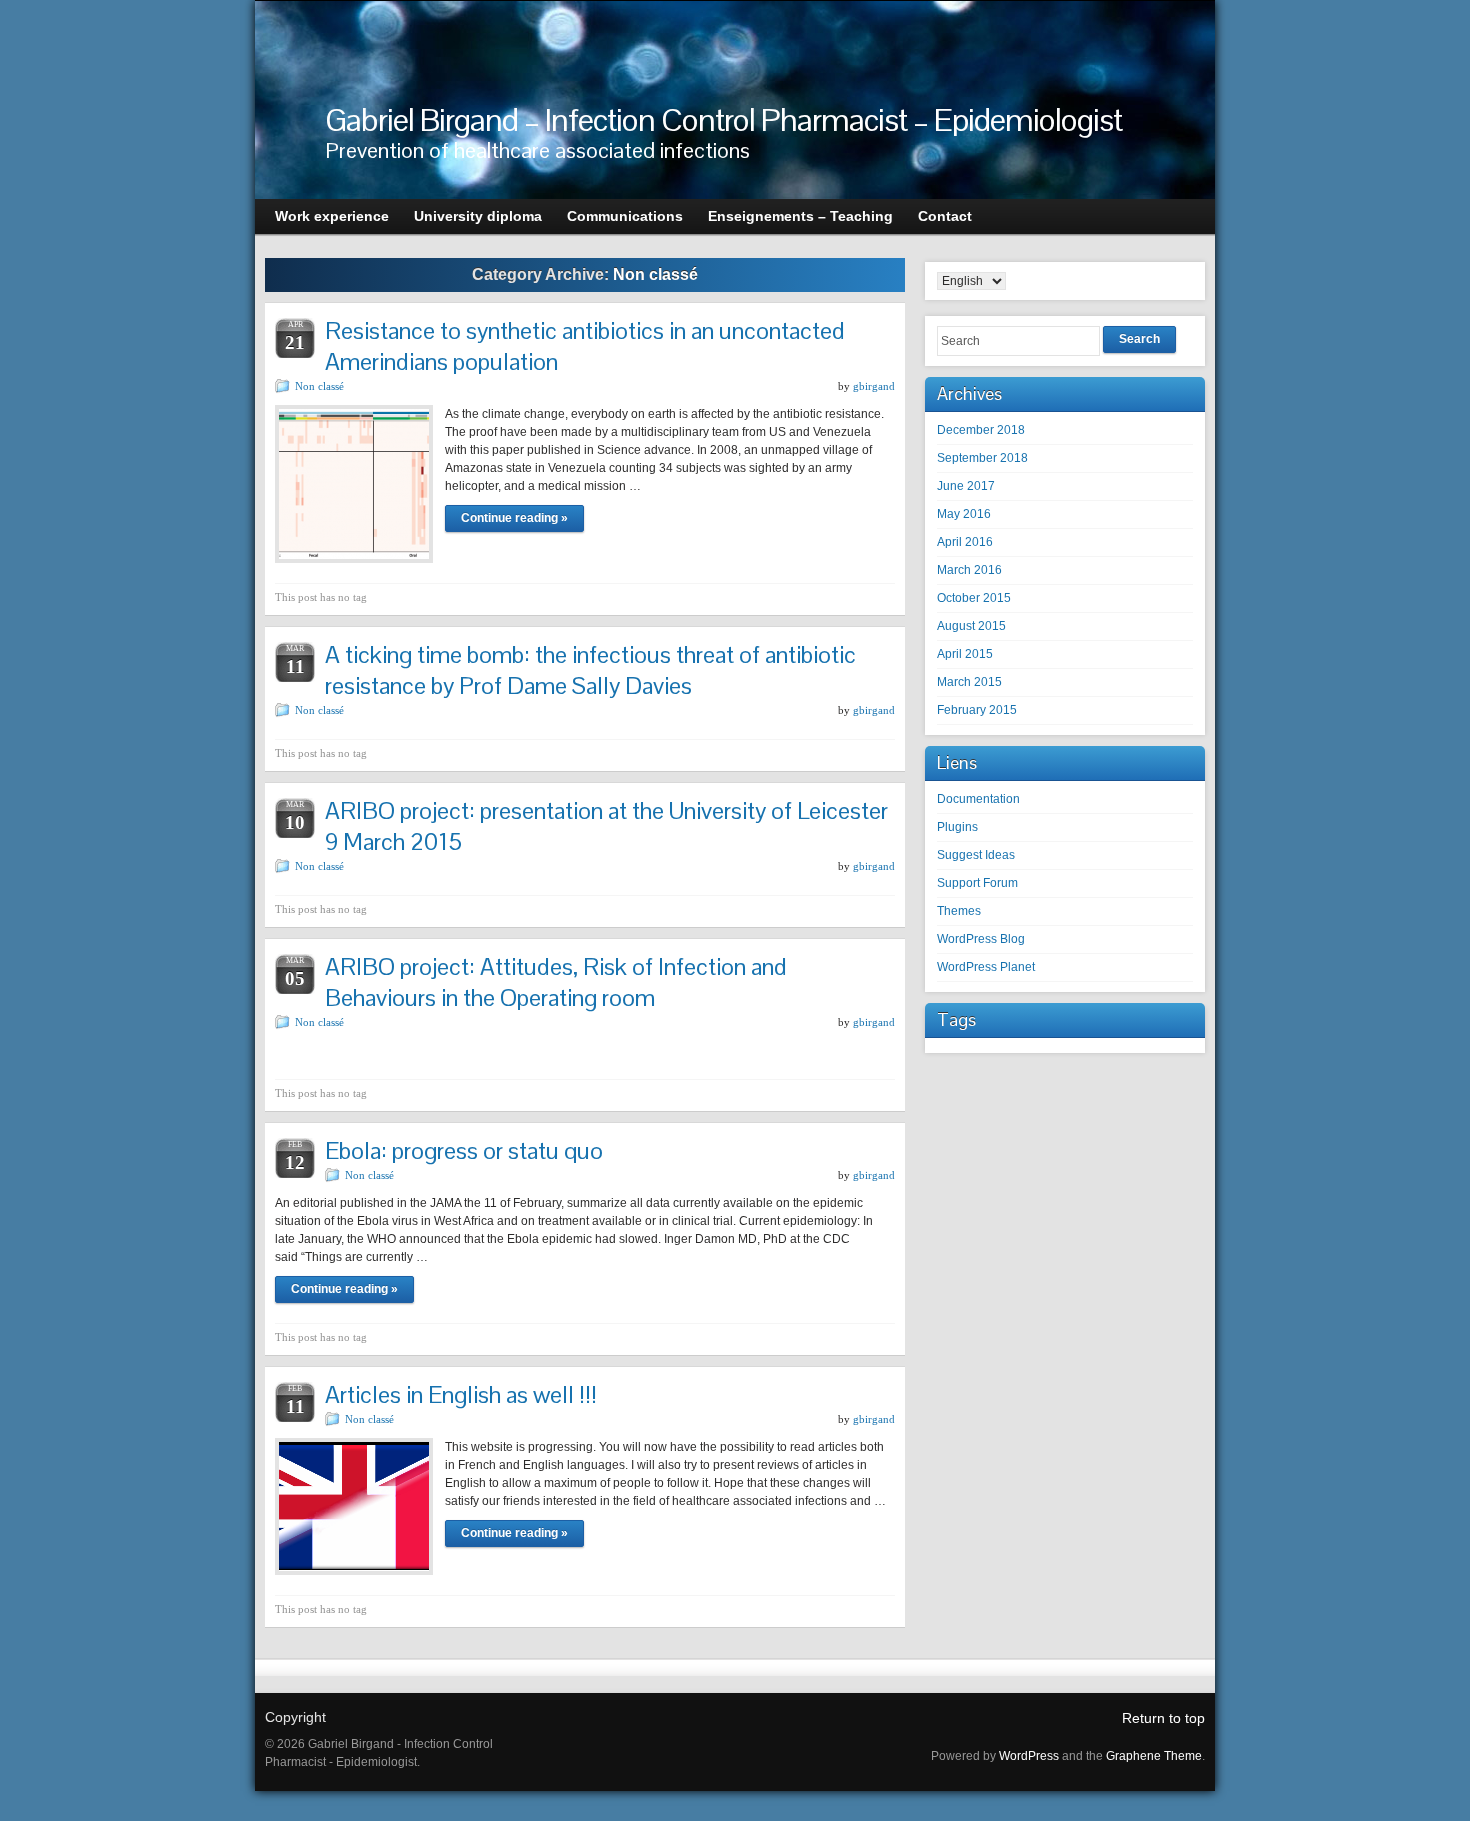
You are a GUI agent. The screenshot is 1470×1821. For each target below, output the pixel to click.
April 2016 (965, 542)
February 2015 (977, 710)
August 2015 (971, 626)
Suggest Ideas (976, 855)
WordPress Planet (986, 967)
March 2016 (969, 570)
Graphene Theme (1154, 1756)
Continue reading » (514, 518)
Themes (959, 911)
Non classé (319, 386)
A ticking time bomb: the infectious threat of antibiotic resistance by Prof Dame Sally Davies (590, 670)
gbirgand (874, 386)
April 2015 (965, 654)
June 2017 (966, 486)
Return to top (1163, 1718)
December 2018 (981, 430)
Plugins (957, 827)
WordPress (1029, 1756)
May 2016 (964, 514)
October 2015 (974, 598)
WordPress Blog (981, 939)
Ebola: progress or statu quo (464, 1150)
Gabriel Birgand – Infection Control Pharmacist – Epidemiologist (723, 119)
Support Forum (977, 883)
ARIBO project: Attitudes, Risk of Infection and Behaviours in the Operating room (556, 982)
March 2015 (969, 682)
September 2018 (982, 458)
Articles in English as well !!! (461, 1394)
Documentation (978, 799)
